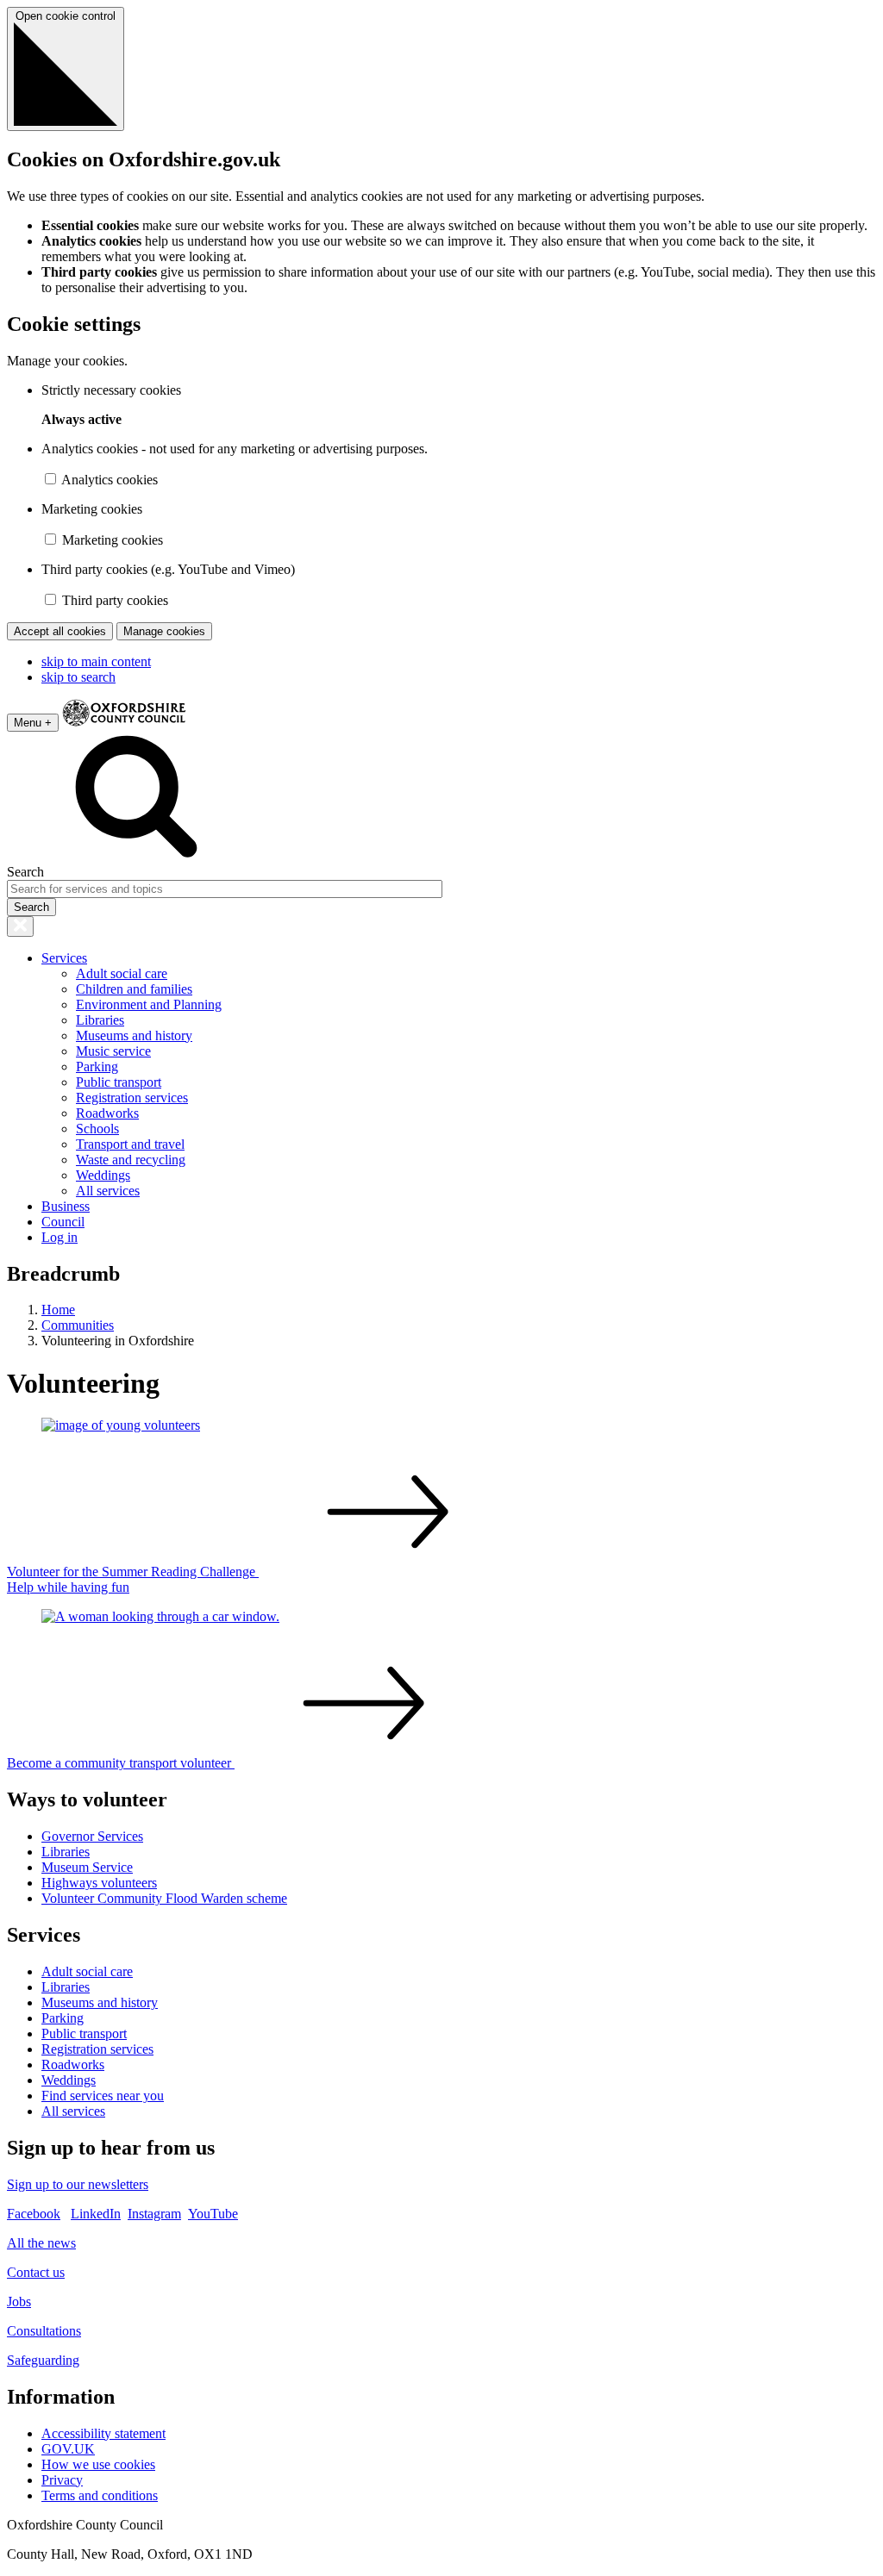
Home (58, 1310)
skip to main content (96, 661)
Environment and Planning (149, 1004)
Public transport (119, 1082)
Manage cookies (164, 631)
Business (66, 1206)
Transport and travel (130, 1144)
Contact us (36, 2272)
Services (64, 958)
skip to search (78, 677)
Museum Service (87, 1867)
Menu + (33, 723)
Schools (97, 1129)
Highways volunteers (99, 1883)
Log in (59, 1237)
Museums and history (134, 1035)
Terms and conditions (100, 2495)
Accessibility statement (103, 2433)
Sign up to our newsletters (78, 2184)
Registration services (132, 1098)
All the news (41, 2243)
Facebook (34, 2214)
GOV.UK (68, 2449)
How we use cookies (98, 2464)
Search (25, 872)
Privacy (62, 2480)
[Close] (20, 926)
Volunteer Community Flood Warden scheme (164, 1898)
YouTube (213, 2214)
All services (108, 1191)
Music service (113, 1051)
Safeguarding (43, 2360)
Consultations (44, 2331)
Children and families (134, 989)
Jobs (19, 2302)
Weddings (103, 1175)
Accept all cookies (60, 631)
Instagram (154, 2214)
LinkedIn (96, 2214)
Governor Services (92, 1836)
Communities (78, 1325)
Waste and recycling (131, 1160)
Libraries (100, 1020)
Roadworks (107, 1113)
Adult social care (122, 973)
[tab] (441, 1847)
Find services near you (103, 2096)
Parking (97, 1067)
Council (63, 1222)
